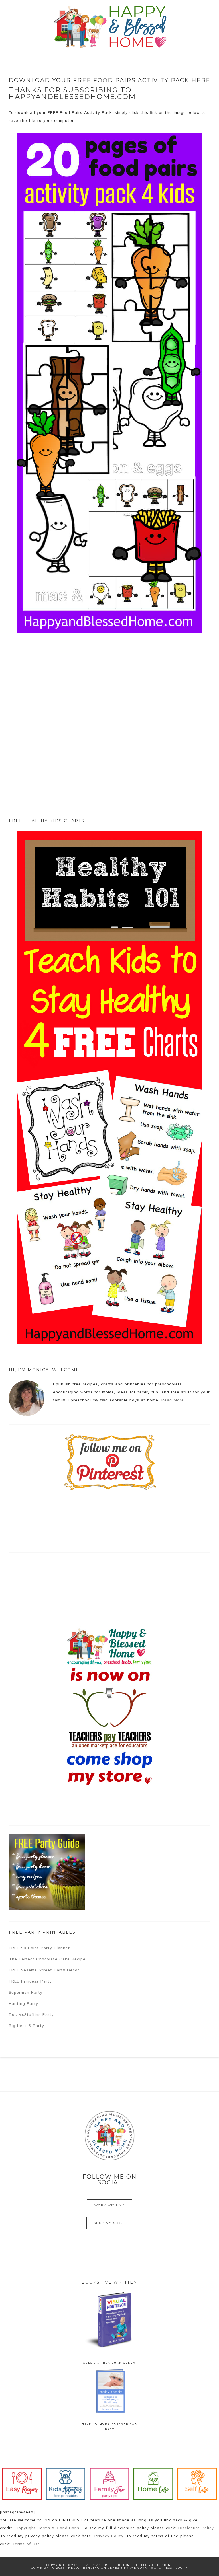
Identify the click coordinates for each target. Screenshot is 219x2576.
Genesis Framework (127, 2568)
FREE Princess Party (30, 1981)
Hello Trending (84, 2568)
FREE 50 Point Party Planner (39, 1948)
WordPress (161, 2568)
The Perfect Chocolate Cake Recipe (47, 1959)
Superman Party (26, 1993)
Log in (182, 2568)
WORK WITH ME (110, 2205)
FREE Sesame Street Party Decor (44, 1970)
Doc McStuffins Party (31, 2015)
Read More (173, 1400)
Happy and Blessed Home (109, 27)
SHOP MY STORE (110, 2223)
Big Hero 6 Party (27, 2026)
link (154, 113)
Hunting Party (24, 2004)
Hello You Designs (154, 2565)
